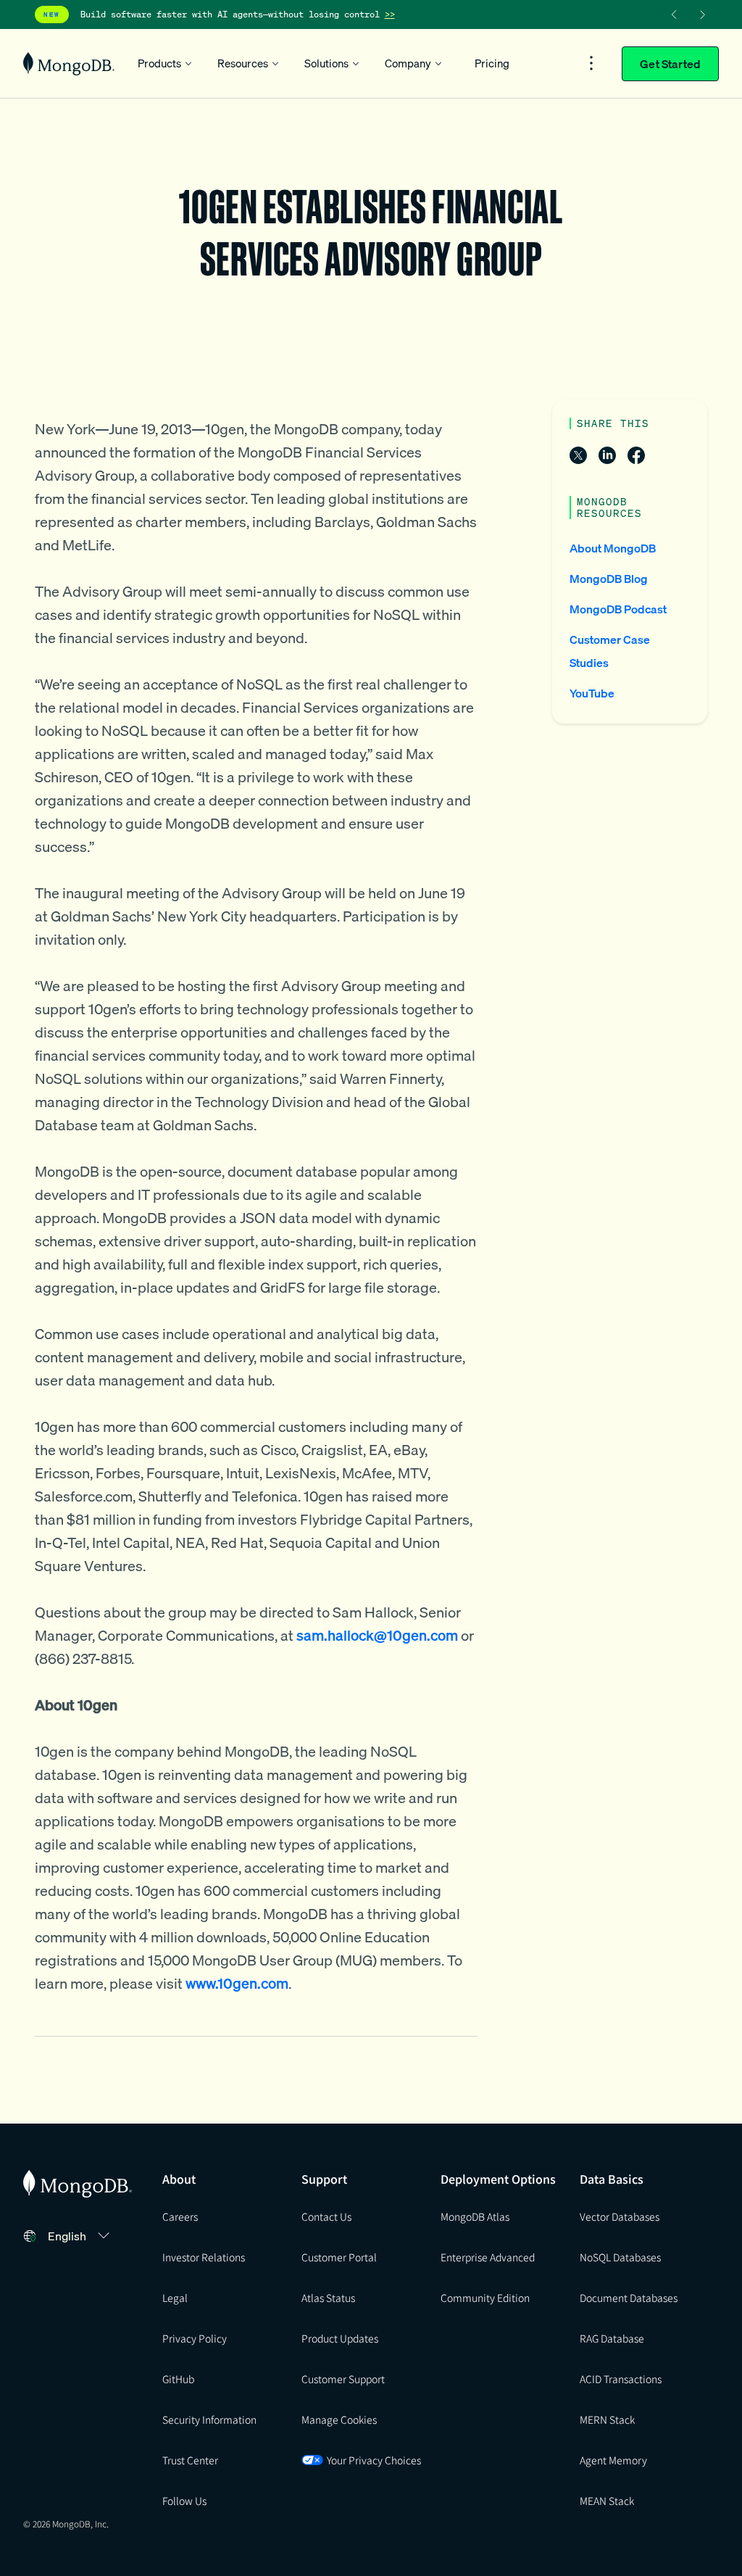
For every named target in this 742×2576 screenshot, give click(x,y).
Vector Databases (620, 2216)
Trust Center (190, 2460)
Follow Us (184, 2501)
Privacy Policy (195, 2338)
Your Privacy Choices (374, 2460)
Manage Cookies (339, 2419)
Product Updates (340, 2338)
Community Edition (485, 2298)
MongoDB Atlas (475, 2216)
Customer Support (343, 2379)
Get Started (670, 64)
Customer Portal (339, 2257)
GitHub (178, 2379)
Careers (180, 2216)
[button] (81, 2236)
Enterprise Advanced (488, 2257)
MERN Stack (607, 2419)
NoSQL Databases (620, 2257)
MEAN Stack (607, 2501)
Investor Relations (204, 2257)
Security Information (209, 2419)
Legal (175, 2298)
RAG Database (612, 2338)
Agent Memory (613, 2460)
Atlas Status (328, 2298)
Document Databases (629, 2298)
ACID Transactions (621, 2379)
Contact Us (326, 2216)
